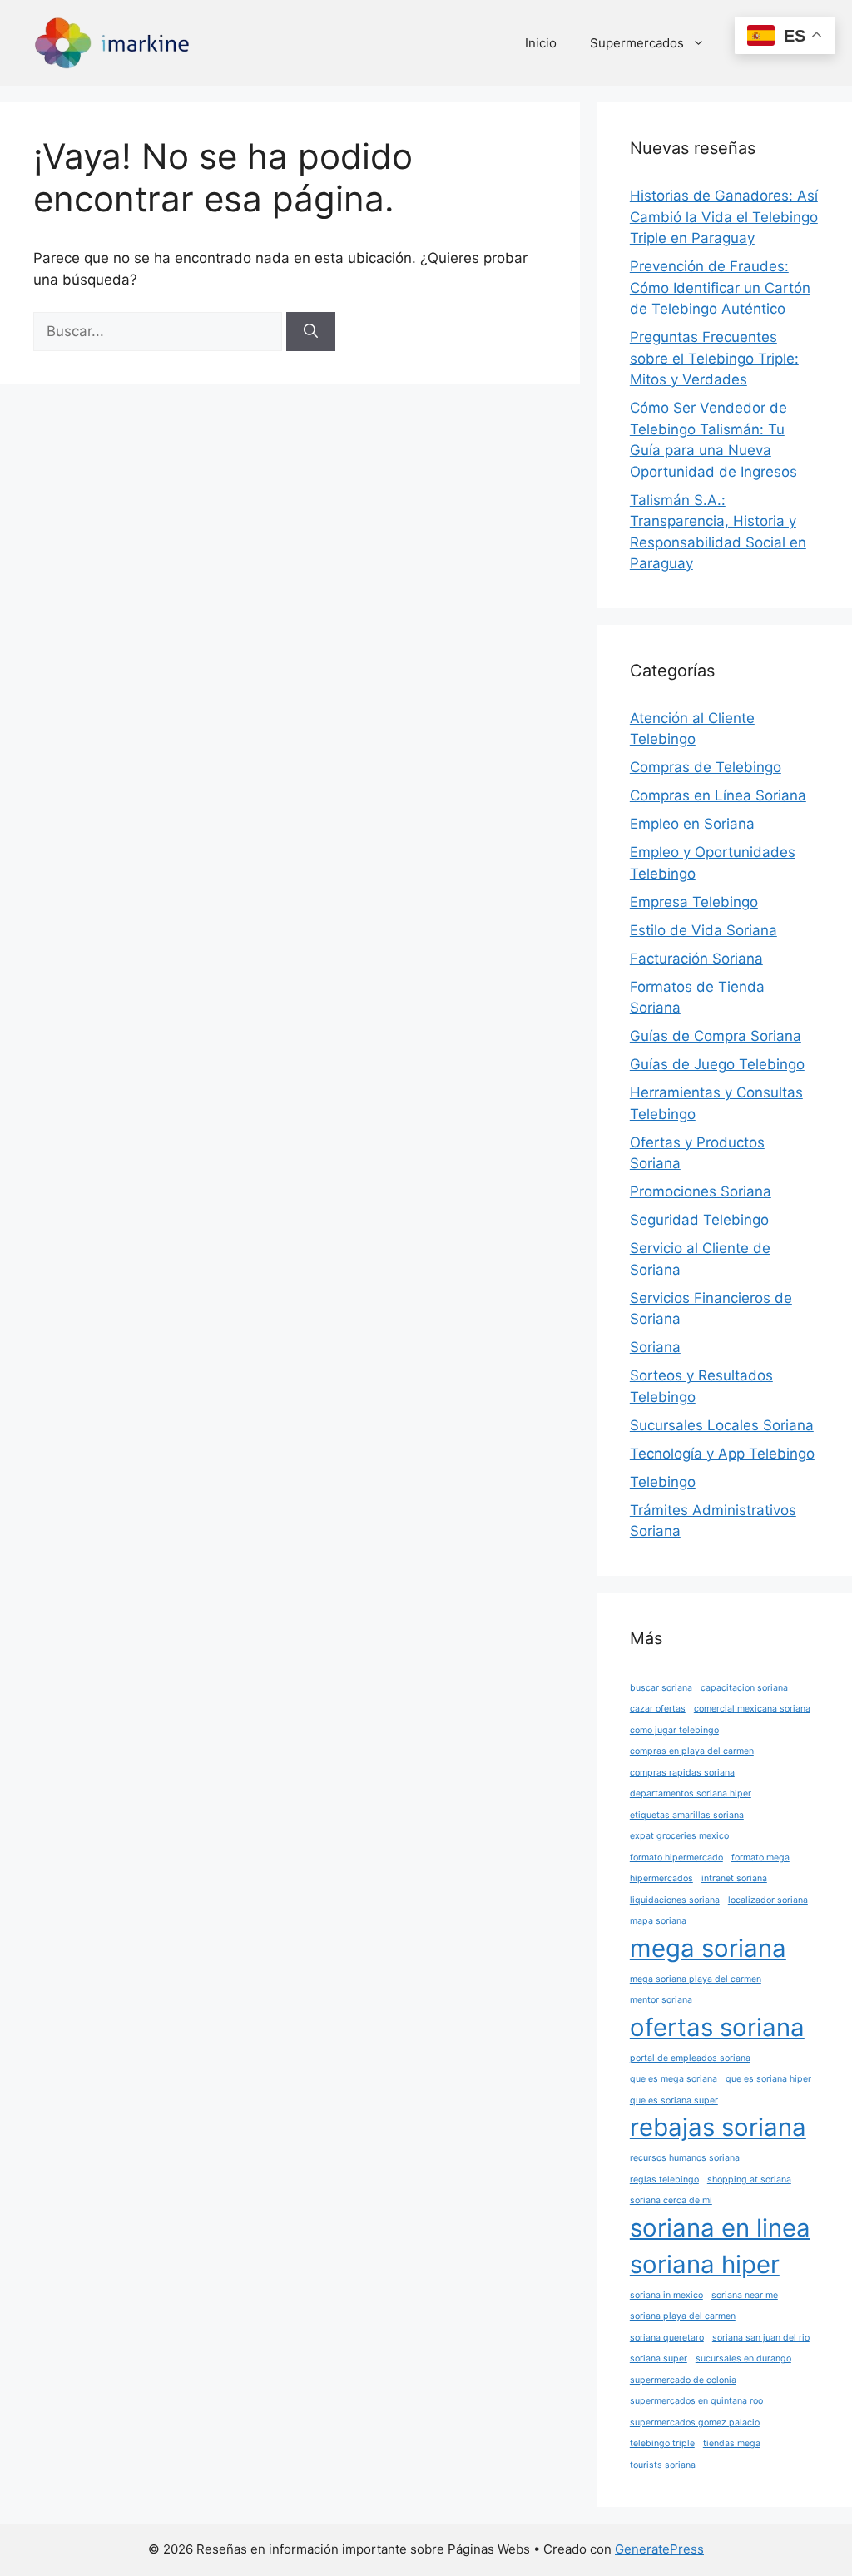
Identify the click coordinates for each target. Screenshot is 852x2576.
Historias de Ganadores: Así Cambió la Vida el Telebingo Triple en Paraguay (724, 217)
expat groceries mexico (679, 1836)
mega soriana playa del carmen (696, 1979)
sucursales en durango (743, 2358)
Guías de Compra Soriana (716, 1036)
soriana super (659, 2358)
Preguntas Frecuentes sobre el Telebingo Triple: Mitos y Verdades (714, 358)
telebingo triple (662, 2443)
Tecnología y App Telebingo (722, 1454)
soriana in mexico (666, 2295)
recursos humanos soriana (685, 2158)
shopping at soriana (749, 2180)
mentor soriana (661, 2000)
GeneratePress (659, 2549)
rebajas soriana (718, 2127)
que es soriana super (674, 2100)
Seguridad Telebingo (699, 1220)
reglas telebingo (664, 2180)
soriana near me (745, 2295)
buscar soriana (661, 1688)
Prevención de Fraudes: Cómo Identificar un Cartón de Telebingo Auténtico (720, 287)
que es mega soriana (674, 2079)
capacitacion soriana (744, 1688)
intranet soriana (734, 1878)
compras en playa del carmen (692, 1751)
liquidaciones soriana (675, 1900)
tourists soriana (663, 2465)
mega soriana (708, 1948)
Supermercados (637, 43)
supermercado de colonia (683, 2380)
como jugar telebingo (674, 1730)
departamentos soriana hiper (691, 1793)
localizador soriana (768, 1900)
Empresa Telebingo (694, 902)
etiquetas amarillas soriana (687, 1815)
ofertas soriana (717, 2027)
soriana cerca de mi (671, 2200)
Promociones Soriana (701, 1191)
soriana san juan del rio (761, 2338)
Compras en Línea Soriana (718, 795)
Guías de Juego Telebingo (717, 1064)
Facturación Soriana (696, 959)
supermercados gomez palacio (695, 2422)
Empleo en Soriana (692, 824)
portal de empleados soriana (690, 2058)
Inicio (541, 43)
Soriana (655, 1347)
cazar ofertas (658, 1709)
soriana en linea (720, 2228)
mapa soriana (658, 1921)
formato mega (760, 1858)
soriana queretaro (667, 2338)
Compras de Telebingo (706, 767)
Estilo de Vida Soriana (703, 930)
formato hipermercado (676, 1858)
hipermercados (661, 1878)
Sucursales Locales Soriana (722, 1425)
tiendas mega (732, 2443)
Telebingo (663, 1482)
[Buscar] (311, 332)
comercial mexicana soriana (752, 1709)
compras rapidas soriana (682, 1773)
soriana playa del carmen (683, 2316)
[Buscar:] (160, 331)
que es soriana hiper (768, 2079)
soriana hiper (705, 2264)
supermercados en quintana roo (696, 2401)
